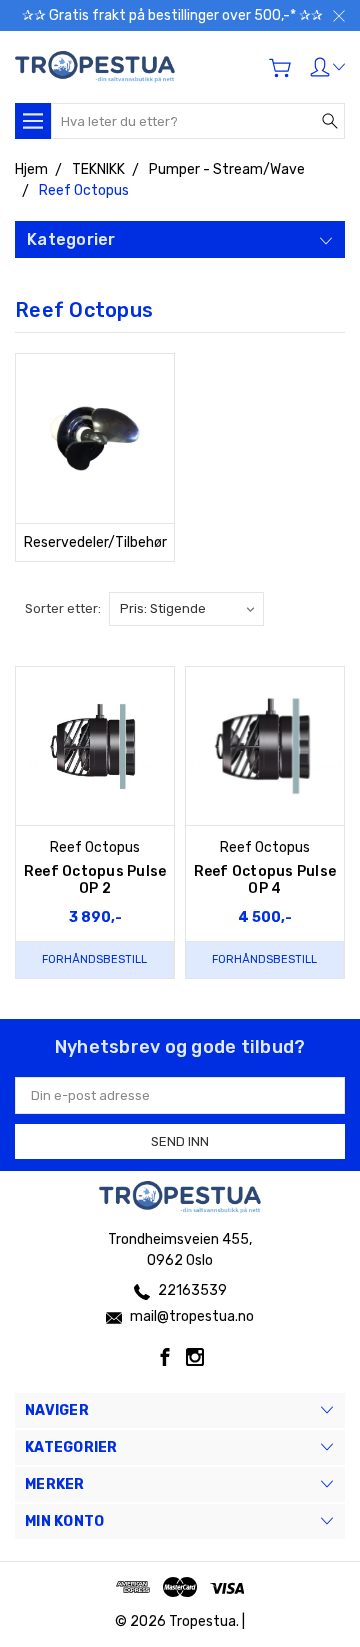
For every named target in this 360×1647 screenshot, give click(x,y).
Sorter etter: (63, 608)
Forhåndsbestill (94, 959)
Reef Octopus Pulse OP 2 (95, 880)
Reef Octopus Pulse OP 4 (265, 880)
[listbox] (186, 609)
